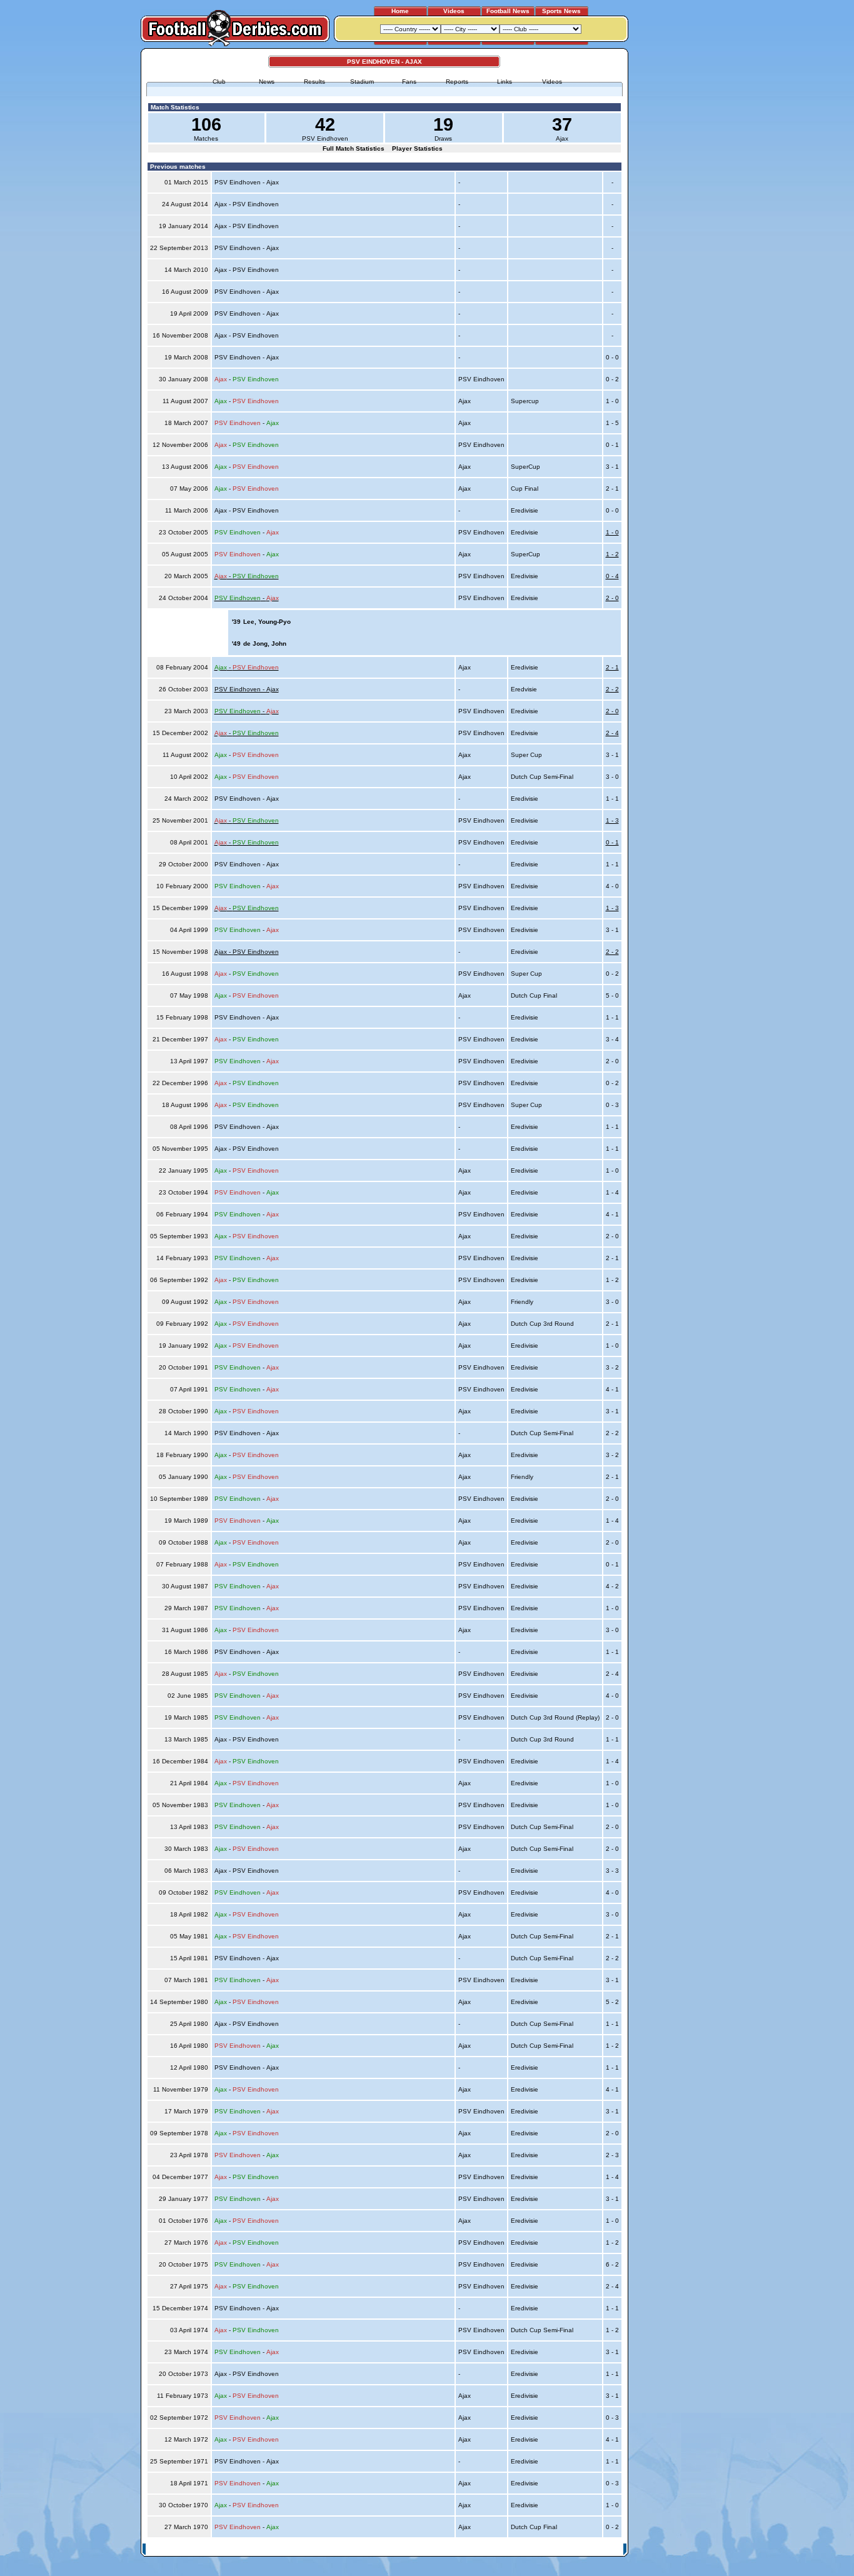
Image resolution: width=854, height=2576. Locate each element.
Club (219, 82)
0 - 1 (612, 842)
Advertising (473, 2549)
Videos (454, 11)
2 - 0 (612, 598)
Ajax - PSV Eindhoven (247, 952)
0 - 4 (612, 576)
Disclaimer (538, 2549)
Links (505, 82)
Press (506, 2549)
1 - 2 (612, 554)
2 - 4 (612, 733)
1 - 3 (612, 820)
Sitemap (574, 2549)
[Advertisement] (676, 236)
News (267, 82)
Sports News (561, 11)
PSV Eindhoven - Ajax (247, 689)
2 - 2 (612, 689)
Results (314, 82)
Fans (409, 82)
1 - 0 (612, 532)
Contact (606, 2549)
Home (400, 11)
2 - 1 (612, 667)
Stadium (362, 82)
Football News (508, 11)
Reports (457, 82)
